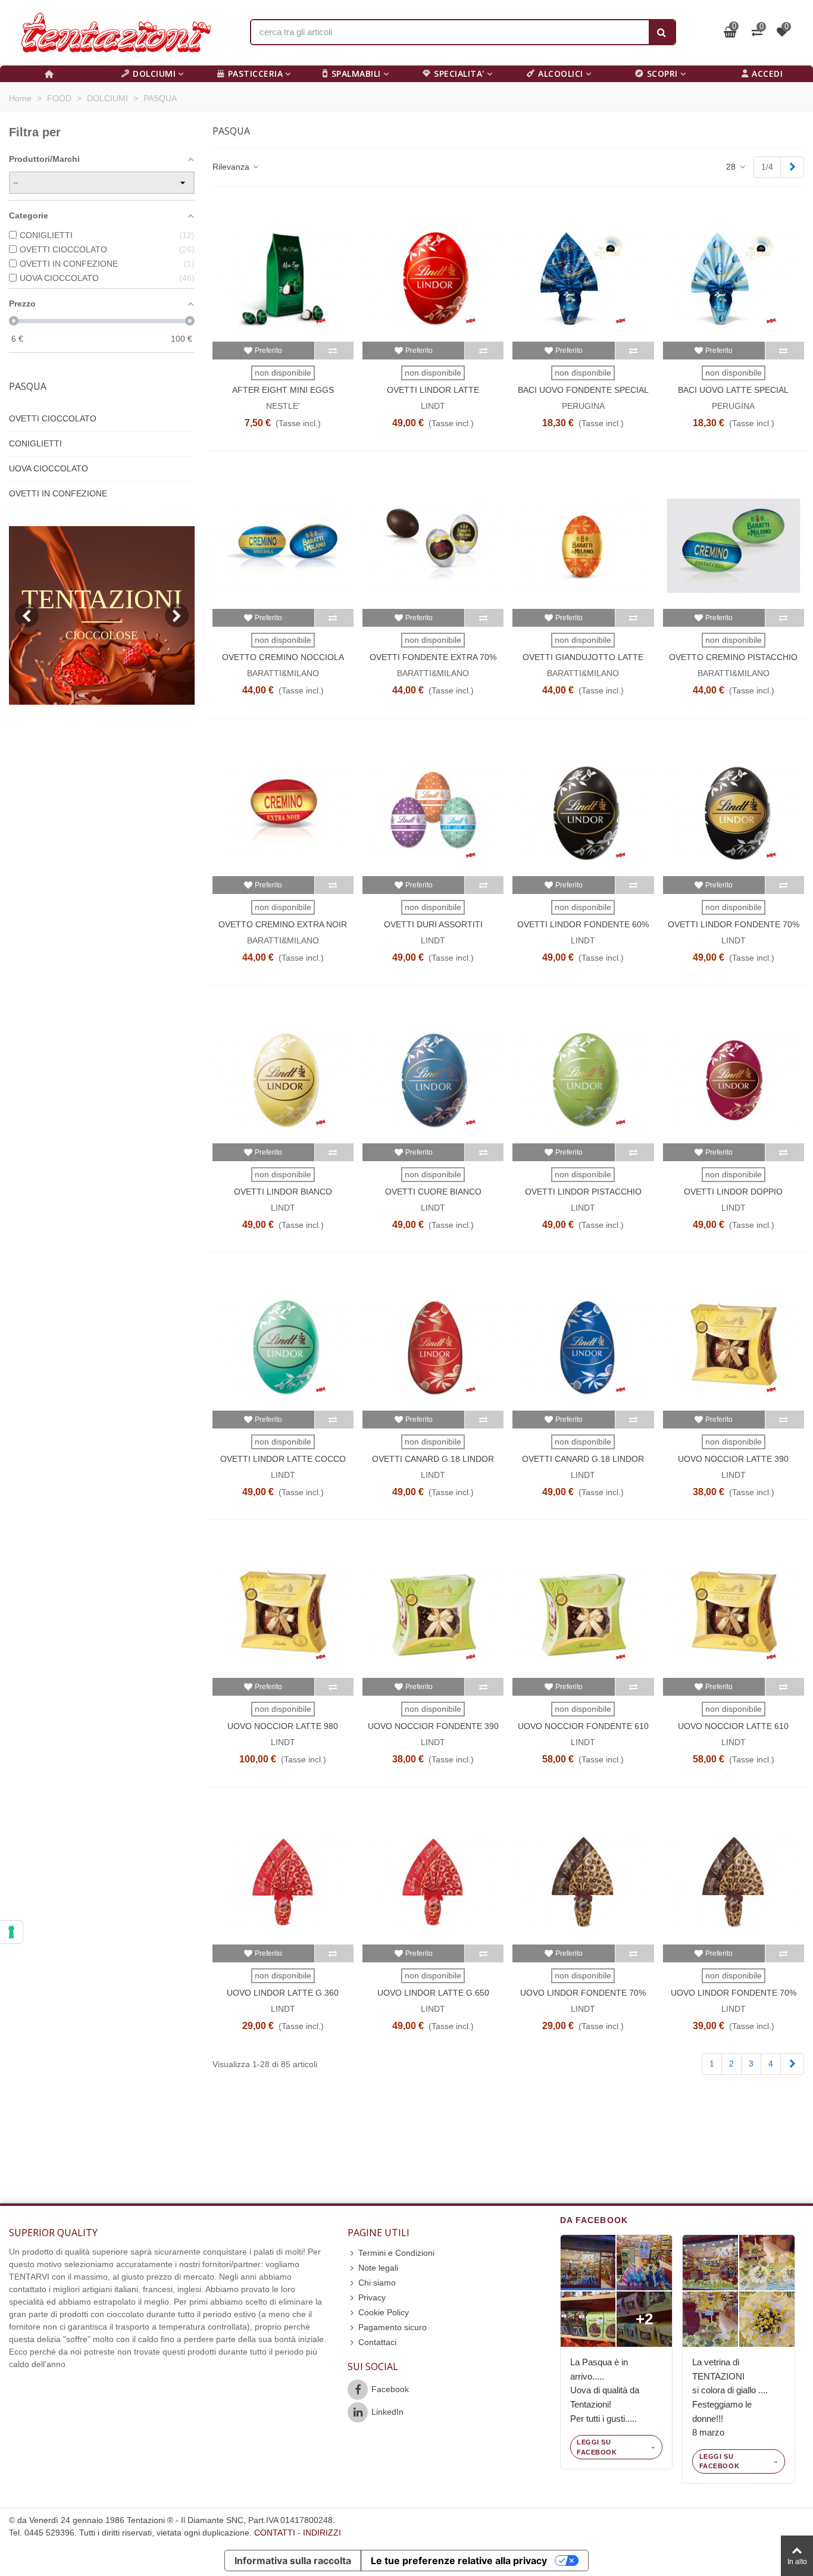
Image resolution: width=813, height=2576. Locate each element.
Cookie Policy (384, 2312)
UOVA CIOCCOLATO (49, 468)
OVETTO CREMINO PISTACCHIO (733, 657)
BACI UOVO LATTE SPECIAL (733, 390)
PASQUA (28, 386)
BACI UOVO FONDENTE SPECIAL (583, 390)
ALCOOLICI (561, 74)
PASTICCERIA (256, 74)
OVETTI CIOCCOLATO (53, 418)
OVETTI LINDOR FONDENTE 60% (583, 924)
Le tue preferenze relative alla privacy (459, 2561)
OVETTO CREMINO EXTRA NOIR (283, 924)
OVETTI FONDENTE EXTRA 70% (433, 657)
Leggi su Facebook (597, 2447)
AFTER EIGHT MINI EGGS (283, 390)
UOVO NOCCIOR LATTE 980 (283, 1726)
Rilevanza (232, 167)
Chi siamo (377, 2283)
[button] (177, 615)
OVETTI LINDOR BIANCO (283, 1192)
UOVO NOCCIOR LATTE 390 (733, 1459)
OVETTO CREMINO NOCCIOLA (283, 657)
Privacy (372, 2297)
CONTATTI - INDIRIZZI (298, 2533)
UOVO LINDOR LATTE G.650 (433, 1993)
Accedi (767, 74)
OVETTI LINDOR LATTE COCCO (283, 1459)
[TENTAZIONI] (116, 33)
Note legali (378, 2268)
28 (732, 167)
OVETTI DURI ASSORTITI (433, 924)
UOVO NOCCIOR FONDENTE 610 (583, 1726)
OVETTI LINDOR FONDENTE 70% (734, 924)
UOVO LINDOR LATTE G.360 (283, 1993)
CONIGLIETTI (35, 443)
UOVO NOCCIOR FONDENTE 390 (433, 1726)
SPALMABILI (356, 74)
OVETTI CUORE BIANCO (433, 1192)
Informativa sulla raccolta (293, 2561)
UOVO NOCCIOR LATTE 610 (733, 1726)
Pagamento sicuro (393, 2327)
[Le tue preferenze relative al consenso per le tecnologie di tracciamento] (11, 1932)
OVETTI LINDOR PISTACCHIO (583, 1192)
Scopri (662, 74)
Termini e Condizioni (396, 2253)
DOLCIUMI (154, 74)
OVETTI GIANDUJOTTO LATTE (583, 657)
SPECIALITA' (459, 74)
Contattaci (377, 2342)
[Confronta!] (334, 351)
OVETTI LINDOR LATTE (433, 390)
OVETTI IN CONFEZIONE (58, 493)
